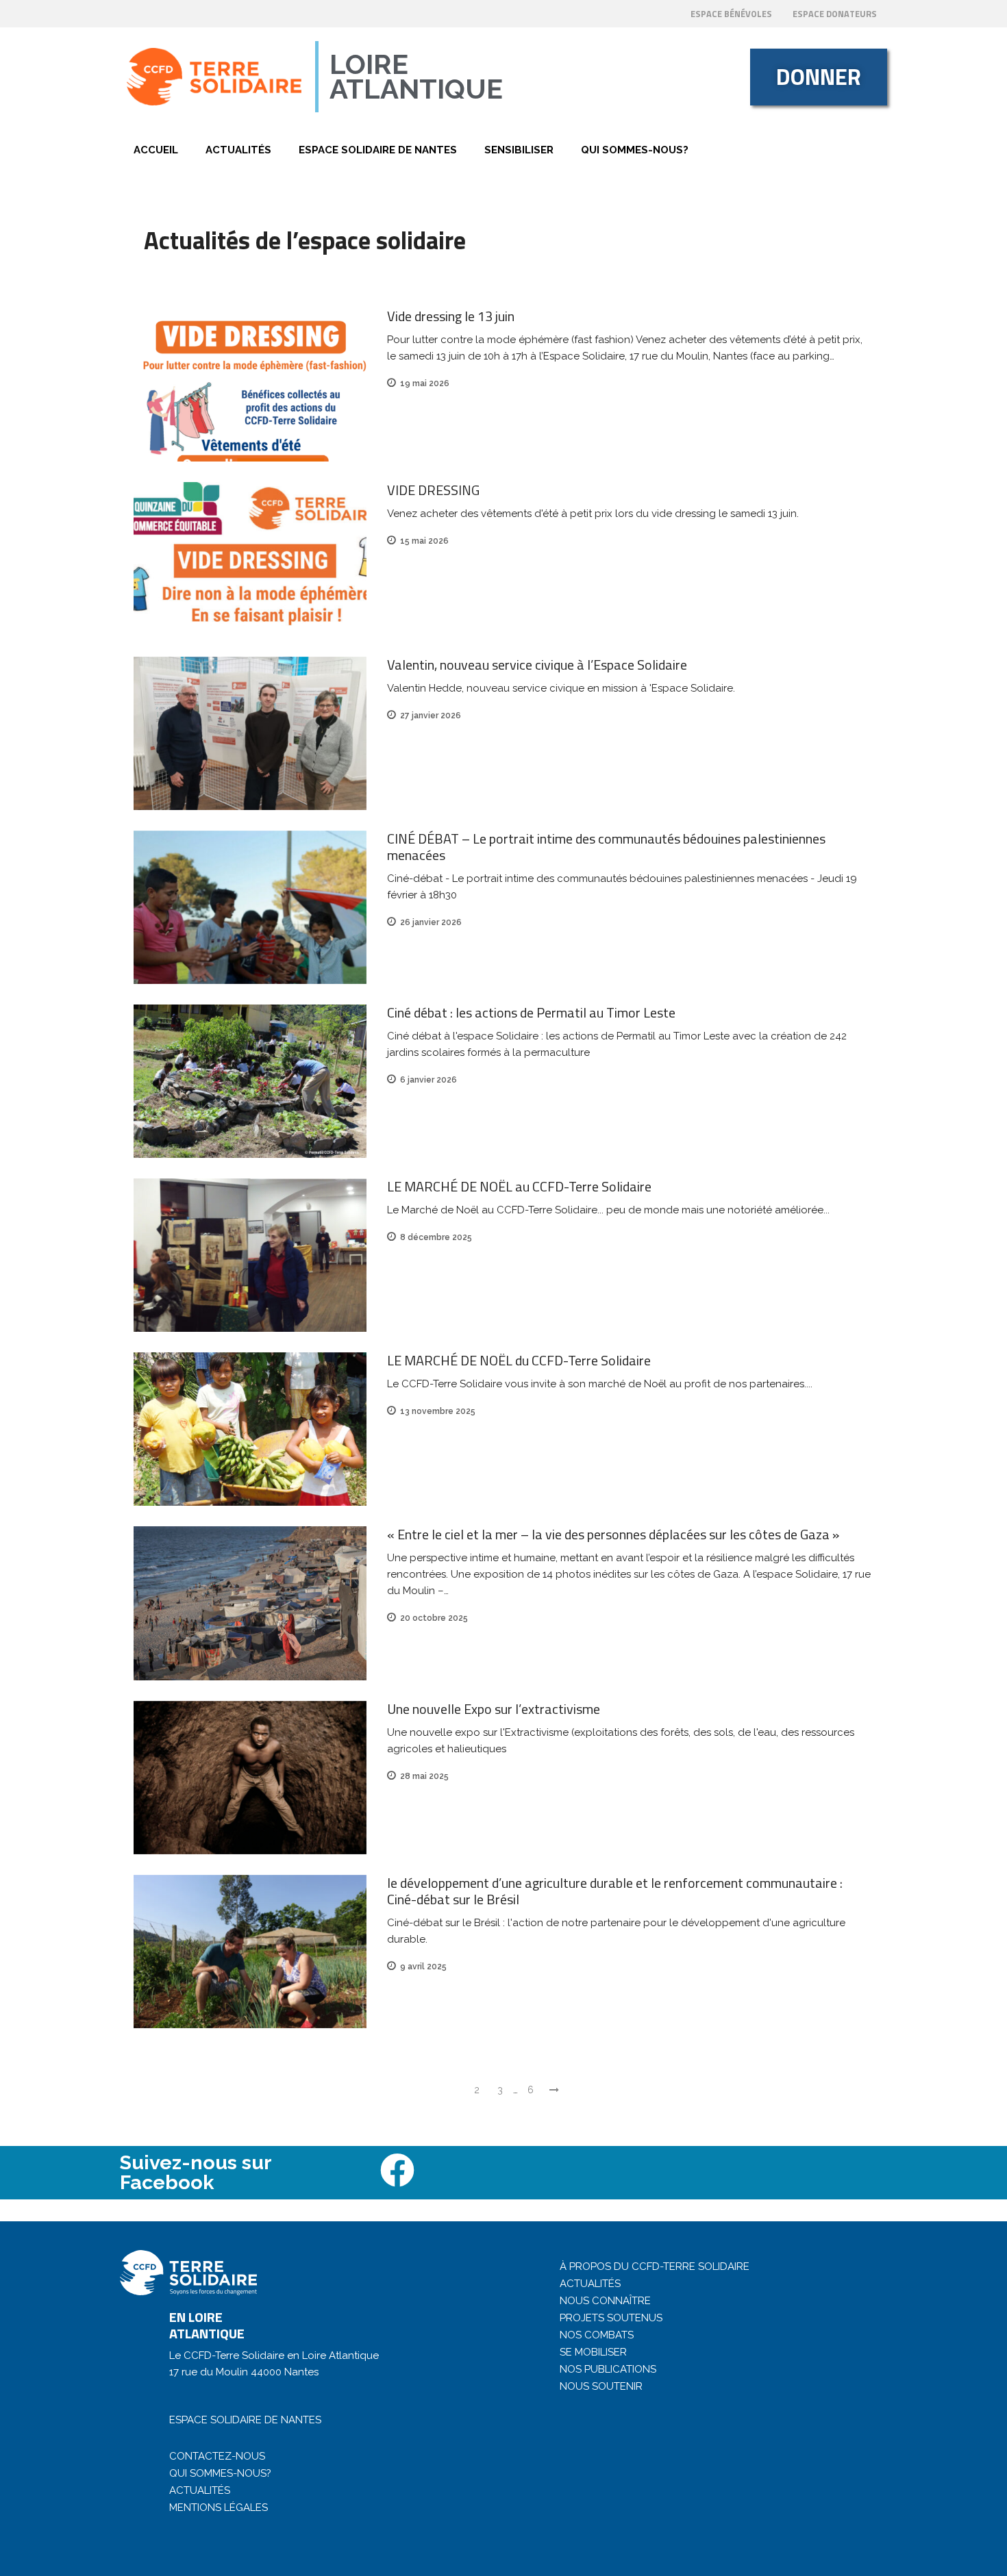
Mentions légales (219, 2508)
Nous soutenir (601, 2386)
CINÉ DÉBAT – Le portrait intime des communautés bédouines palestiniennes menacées (606, 847)
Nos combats (597, 2335)
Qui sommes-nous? (635, 150)
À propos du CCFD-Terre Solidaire (655, 2266)
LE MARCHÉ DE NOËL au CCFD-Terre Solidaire (519, 1186)
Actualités (238, 150)
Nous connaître (605, 2301)
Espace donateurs (835, 14)
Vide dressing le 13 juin (451, 316)
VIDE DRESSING (433, 490)
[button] (819, 77)
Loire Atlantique (416, 76)
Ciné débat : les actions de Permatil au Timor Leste (531, 1012)
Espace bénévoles (731, 14)
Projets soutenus (611, 2318)
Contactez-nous (217, 2456)
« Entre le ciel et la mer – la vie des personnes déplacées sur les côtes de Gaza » (613, 1534)
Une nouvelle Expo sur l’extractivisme (494, 1709)
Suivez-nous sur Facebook (196, 2172)
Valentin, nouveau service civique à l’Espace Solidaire (537, 665)
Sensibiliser (519, 150)
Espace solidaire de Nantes (378, 150)
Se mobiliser (593, 2352)
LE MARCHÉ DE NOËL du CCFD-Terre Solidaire (519, 1360)
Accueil (156, 150)
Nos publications (608, 2369)
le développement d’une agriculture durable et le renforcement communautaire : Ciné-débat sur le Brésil (615, 1891)
